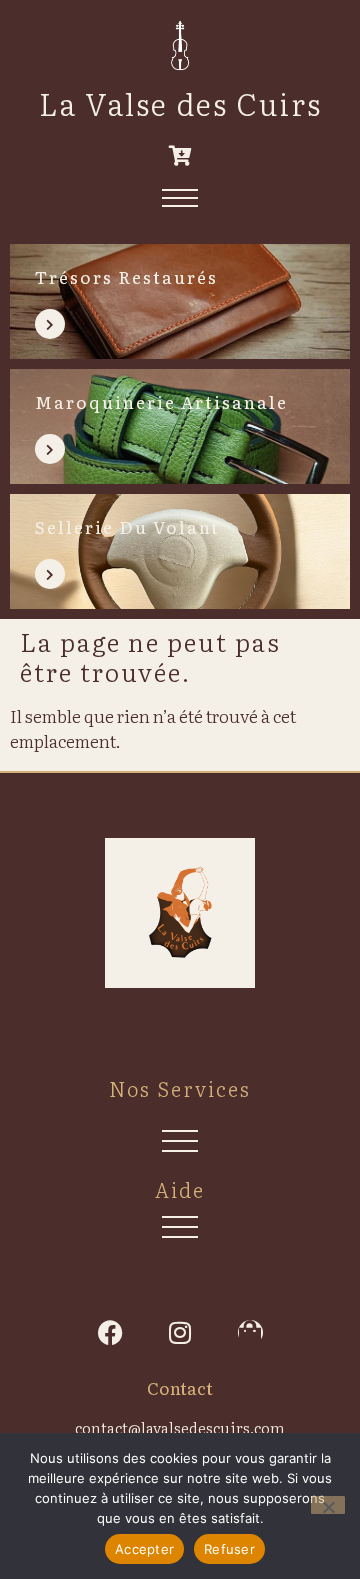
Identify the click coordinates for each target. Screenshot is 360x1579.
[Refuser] (328, 1505)
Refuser (229, 1549)
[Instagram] (180, 1332)
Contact (180, 1387)
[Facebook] (110, 1332)
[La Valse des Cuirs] (180, 45)
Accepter (144, 1549)
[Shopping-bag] (250, 1332)
